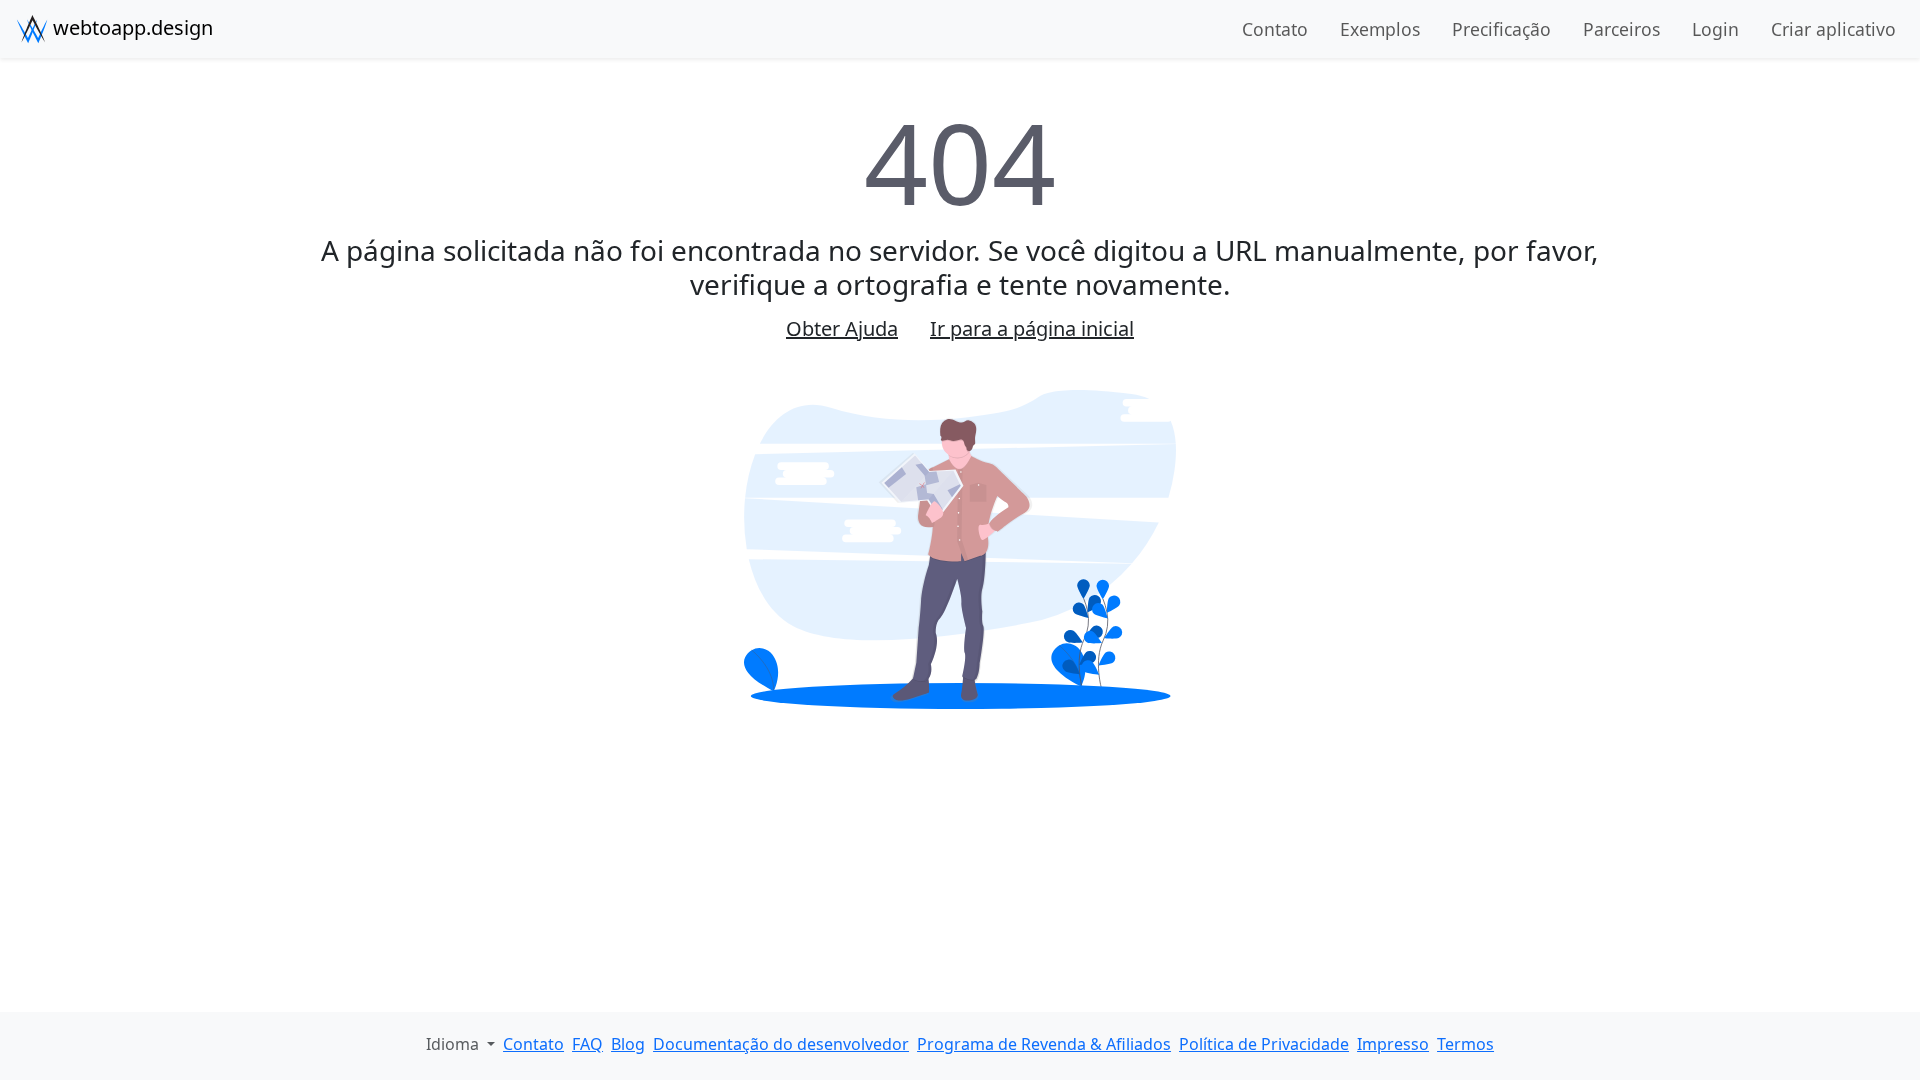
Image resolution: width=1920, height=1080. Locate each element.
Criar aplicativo (1833, 29)
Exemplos (1380, 29)
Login (1715, 29)
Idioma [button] (454, 1044)
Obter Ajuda (842, 328)
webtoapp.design (130, 27)
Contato (1275, 29)
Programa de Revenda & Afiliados (1044, 1044)
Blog (628, 1044)
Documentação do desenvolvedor (781, 1044)
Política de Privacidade (1264, 1044)
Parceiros (1621, 29)
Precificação (1501, 29)
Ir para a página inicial (1032, 328)
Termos (1465, 1044)
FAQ (587, 1044)
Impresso (1393, 1044)
